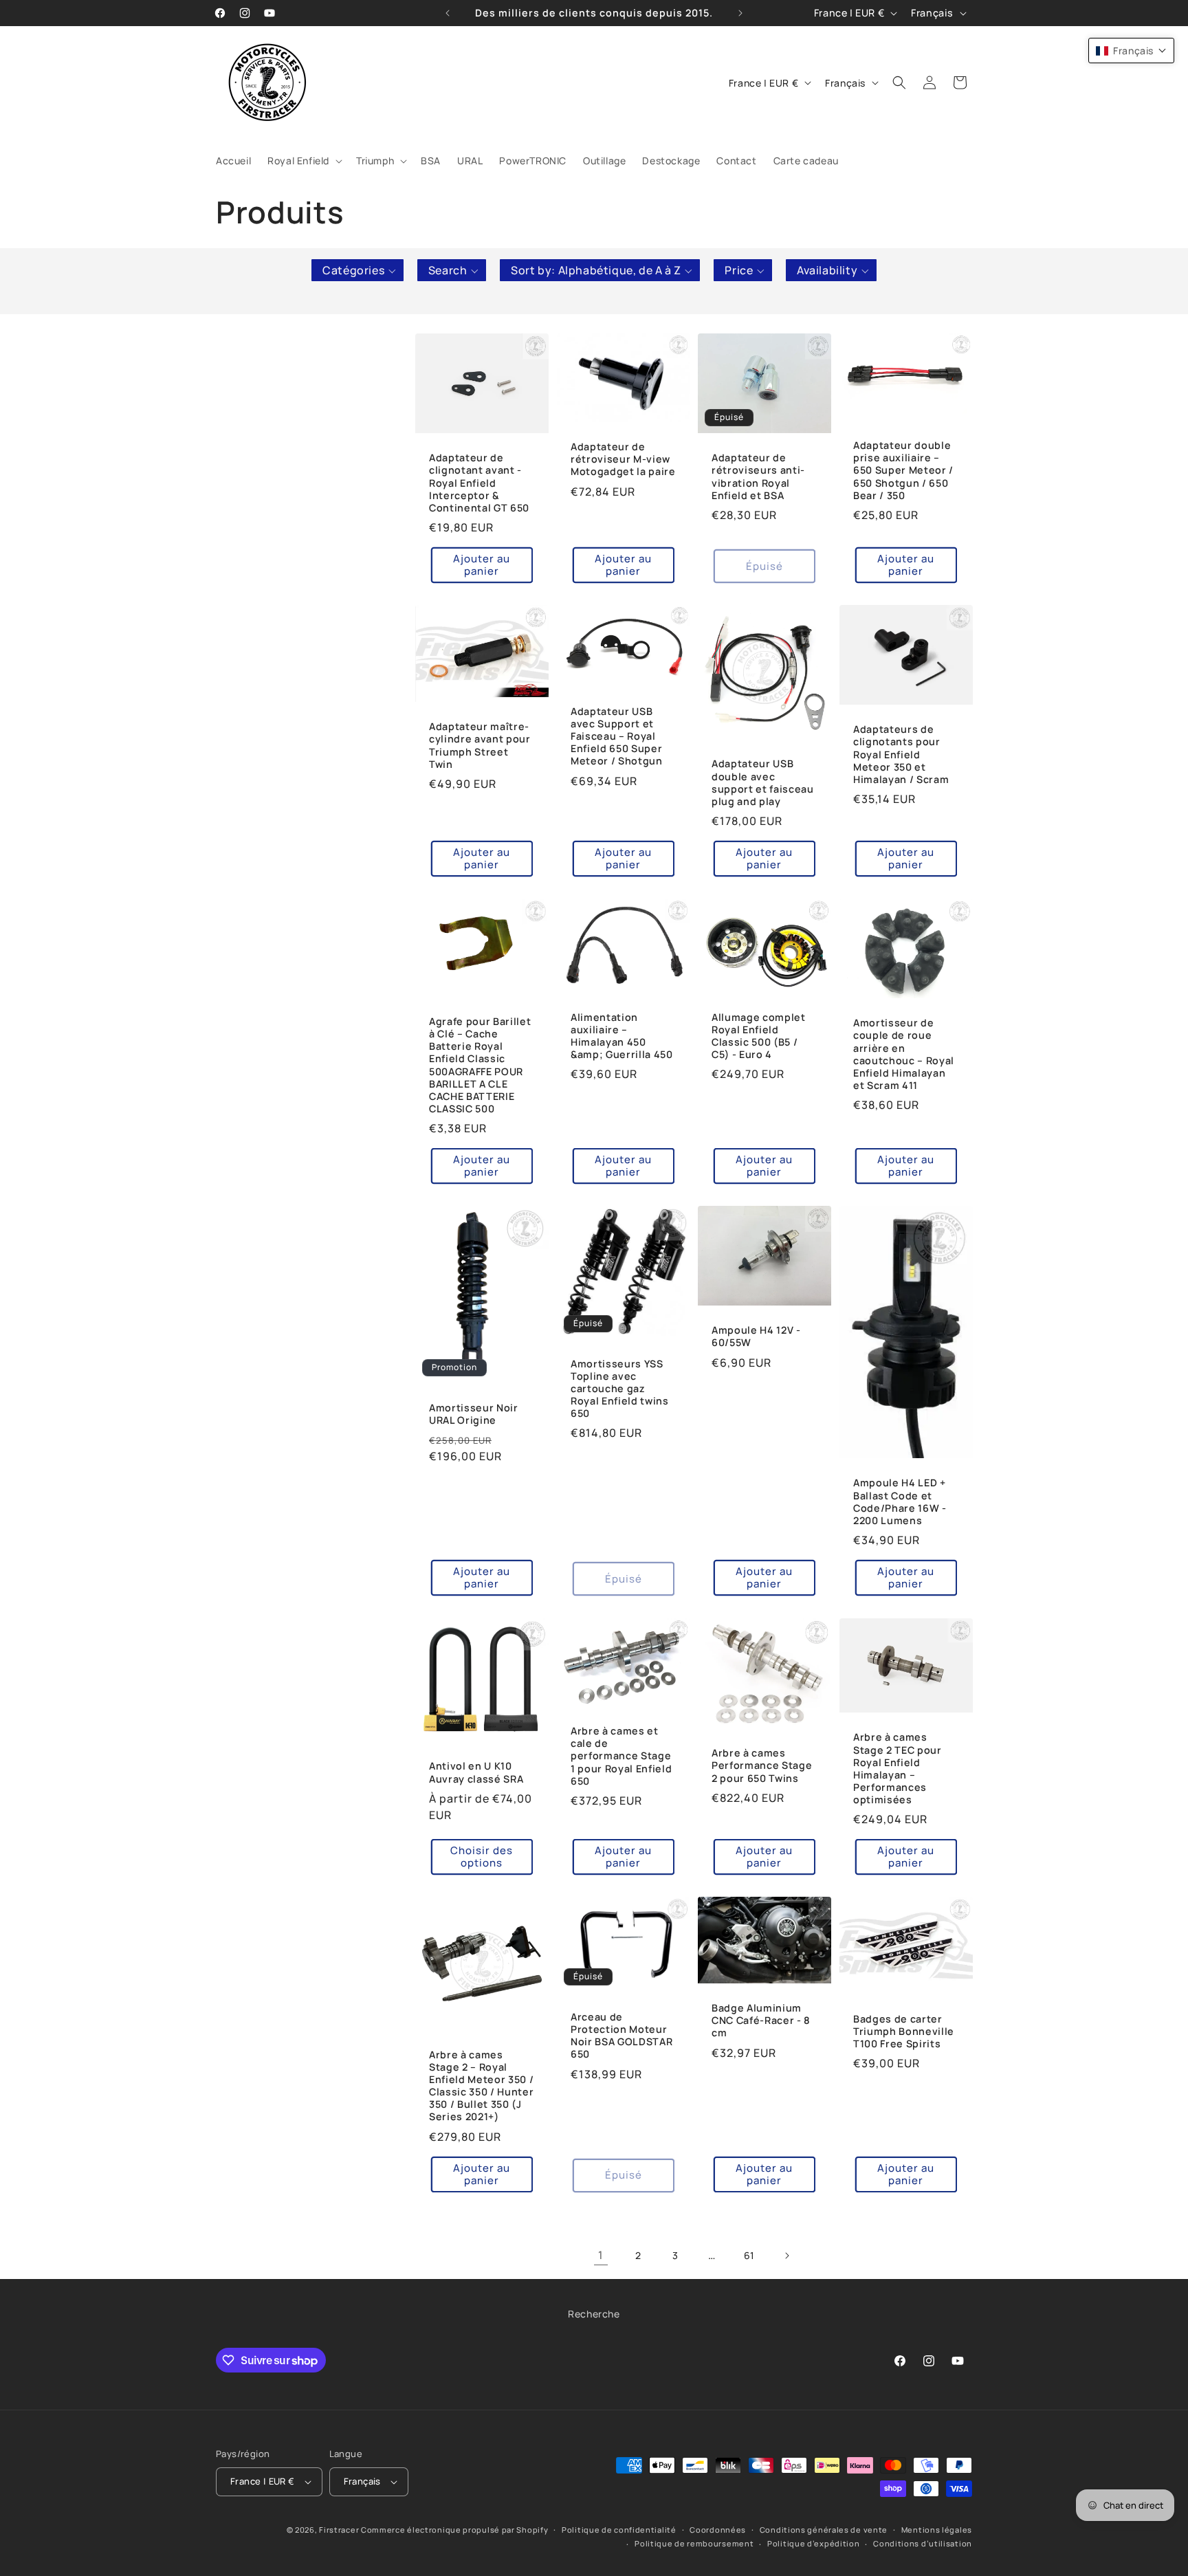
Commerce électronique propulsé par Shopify (454, 2530)
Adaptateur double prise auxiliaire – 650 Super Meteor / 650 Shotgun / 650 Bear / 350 (903, 471)
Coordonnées (718, 2530)
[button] (304, 161)
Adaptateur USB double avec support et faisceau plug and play (763, 783)
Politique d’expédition (813, 2544)
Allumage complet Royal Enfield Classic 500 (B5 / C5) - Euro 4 (759, 1036)
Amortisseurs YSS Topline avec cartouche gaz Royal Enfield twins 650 (620, 1389)
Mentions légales (937, 2530)
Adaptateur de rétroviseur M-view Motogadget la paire (623, 459)
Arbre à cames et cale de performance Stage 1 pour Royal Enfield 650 (621, 1756)
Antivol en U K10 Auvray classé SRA (476, 1772)
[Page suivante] (786, 2256)
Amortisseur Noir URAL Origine (474, 1414)
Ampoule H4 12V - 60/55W (756, 1337)
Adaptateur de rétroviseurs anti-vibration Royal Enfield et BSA (758, 477)
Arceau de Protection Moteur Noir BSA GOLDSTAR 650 (621, 2036)
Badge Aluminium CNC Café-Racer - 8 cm (761, 2021)
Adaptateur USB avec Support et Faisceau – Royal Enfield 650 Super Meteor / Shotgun (617, 737)
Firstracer (339, 2530)
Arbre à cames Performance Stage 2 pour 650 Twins (762, 1765)
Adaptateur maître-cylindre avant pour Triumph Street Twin (480, 746)
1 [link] (601, 2255)
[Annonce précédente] (448, 13)
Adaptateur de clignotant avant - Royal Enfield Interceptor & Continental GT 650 (479, 483)
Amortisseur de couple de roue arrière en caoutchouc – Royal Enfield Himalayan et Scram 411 (904, 1054)
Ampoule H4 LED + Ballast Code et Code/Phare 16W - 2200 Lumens (900, 1502)
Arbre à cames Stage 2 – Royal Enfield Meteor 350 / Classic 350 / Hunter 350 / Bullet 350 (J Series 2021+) (481, 2086)
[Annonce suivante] (740, 13)
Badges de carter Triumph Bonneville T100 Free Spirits (904, 2032)
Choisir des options (482, 1857)
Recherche (594, 2314)
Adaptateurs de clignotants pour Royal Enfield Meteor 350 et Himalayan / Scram (901, 755)
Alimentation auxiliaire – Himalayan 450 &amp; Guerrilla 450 (622, 1036)
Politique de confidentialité (619, 2530)
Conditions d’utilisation (923, 2544)
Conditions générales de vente (824, 2530)
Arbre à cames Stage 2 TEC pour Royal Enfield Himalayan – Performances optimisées (898, 1769)
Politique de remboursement (694, 2544)
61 (749, 2255)
